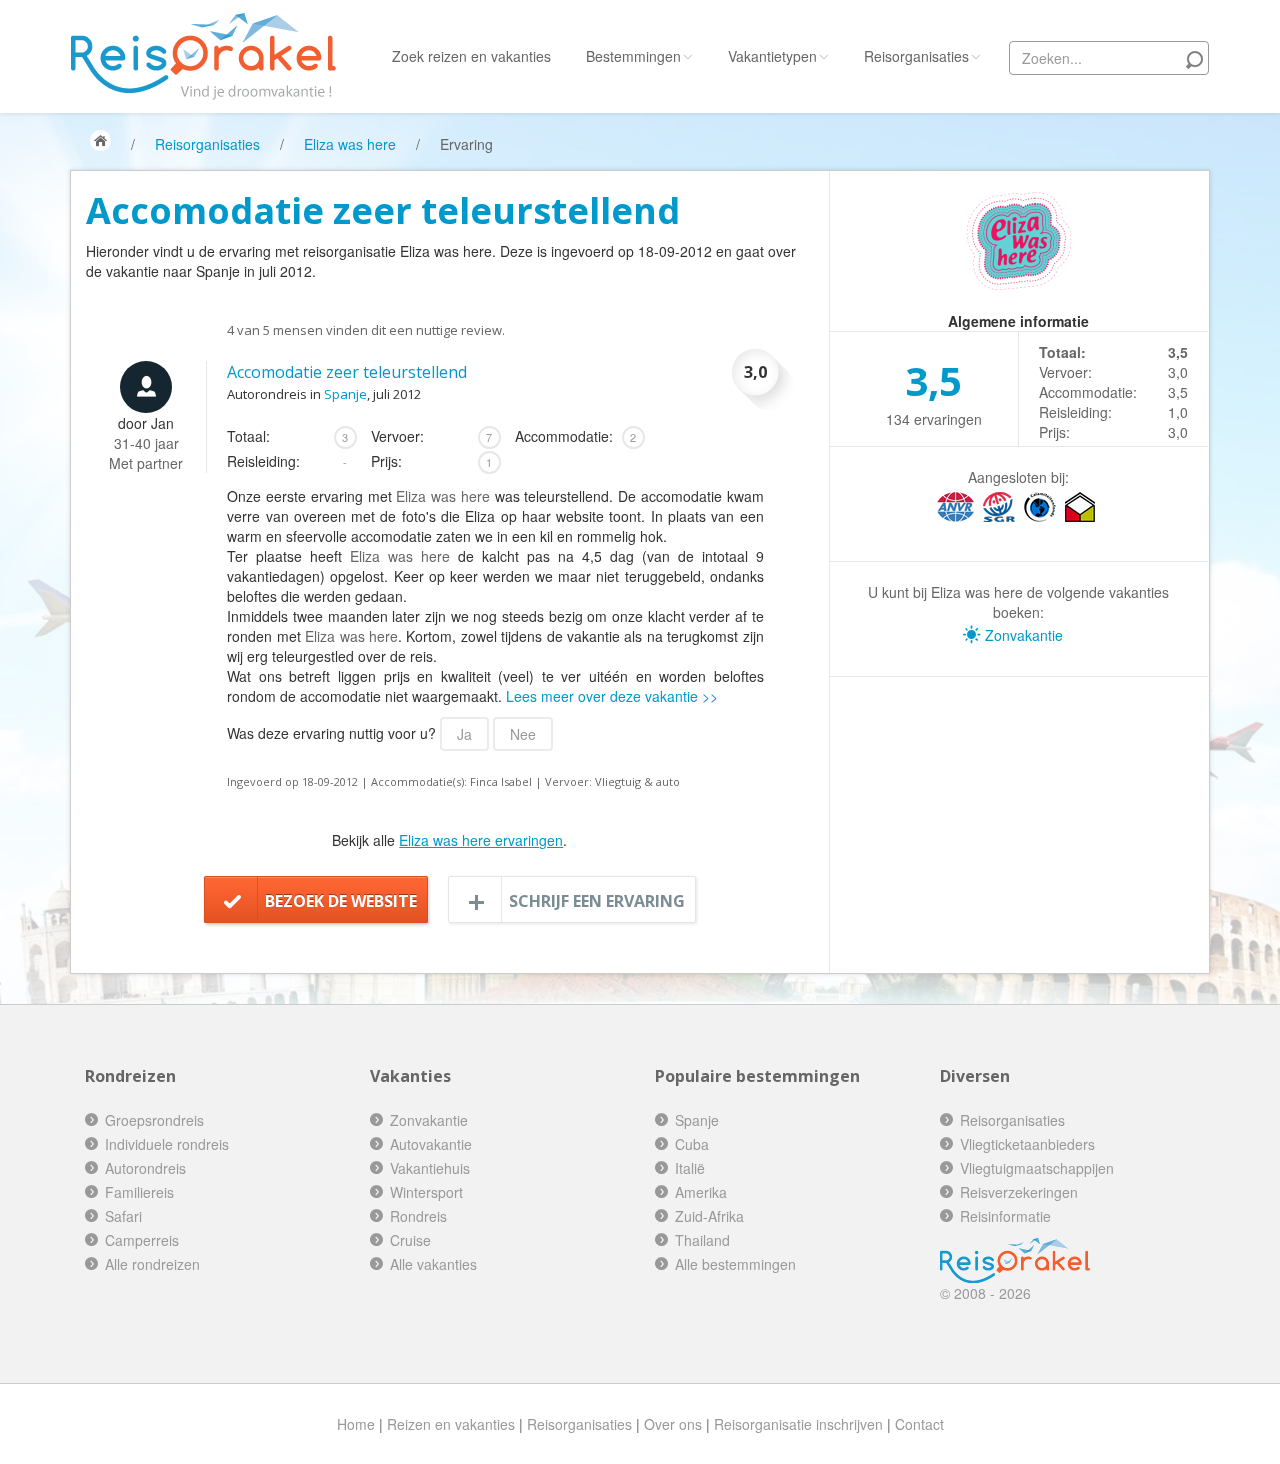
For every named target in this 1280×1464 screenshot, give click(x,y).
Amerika (701, 1192)
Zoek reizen (471, 56)
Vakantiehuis (430, 1168)
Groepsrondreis (154, 1120)
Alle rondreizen (152, 1264)
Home (356, 1424)
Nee (523, 734)
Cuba (692, 1144)
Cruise (410, 1240)
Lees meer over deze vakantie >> (612, 696)
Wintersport (426, 1192)
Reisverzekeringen (1019, 1192)
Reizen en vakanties (451, 1424)
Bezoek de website (341, 901)
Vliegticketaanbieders (1027, 1144)
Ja (464, 734)
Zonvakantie (1022, 635)
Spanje (345, 394)
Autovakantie (431, 1144)
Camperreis (142, 1240)
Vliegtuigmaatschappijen (1037, 1168)
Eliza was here (350, 144)
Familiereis (139, 1192)
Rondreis (418, 1216)
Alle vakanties (433, 1264)
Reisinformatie (1005, 1216)
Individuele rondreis (167, 1144)
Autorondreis (145, 1168)
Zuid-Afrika (709, 1216)
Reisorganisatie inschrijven (798, 1424)
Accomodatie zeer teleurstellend (347, 372)
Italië (690, 1168)
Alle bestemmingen (735, 1264)
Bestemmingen (633, 56)
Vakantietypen (772, 56)
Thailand (702, 1240)
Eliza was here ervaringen (481, 840)
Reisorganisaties (916, 56)
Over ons (673, 1424)
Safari (123, 1216)
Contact (919, 1424)
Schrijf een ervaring (597, 901)
